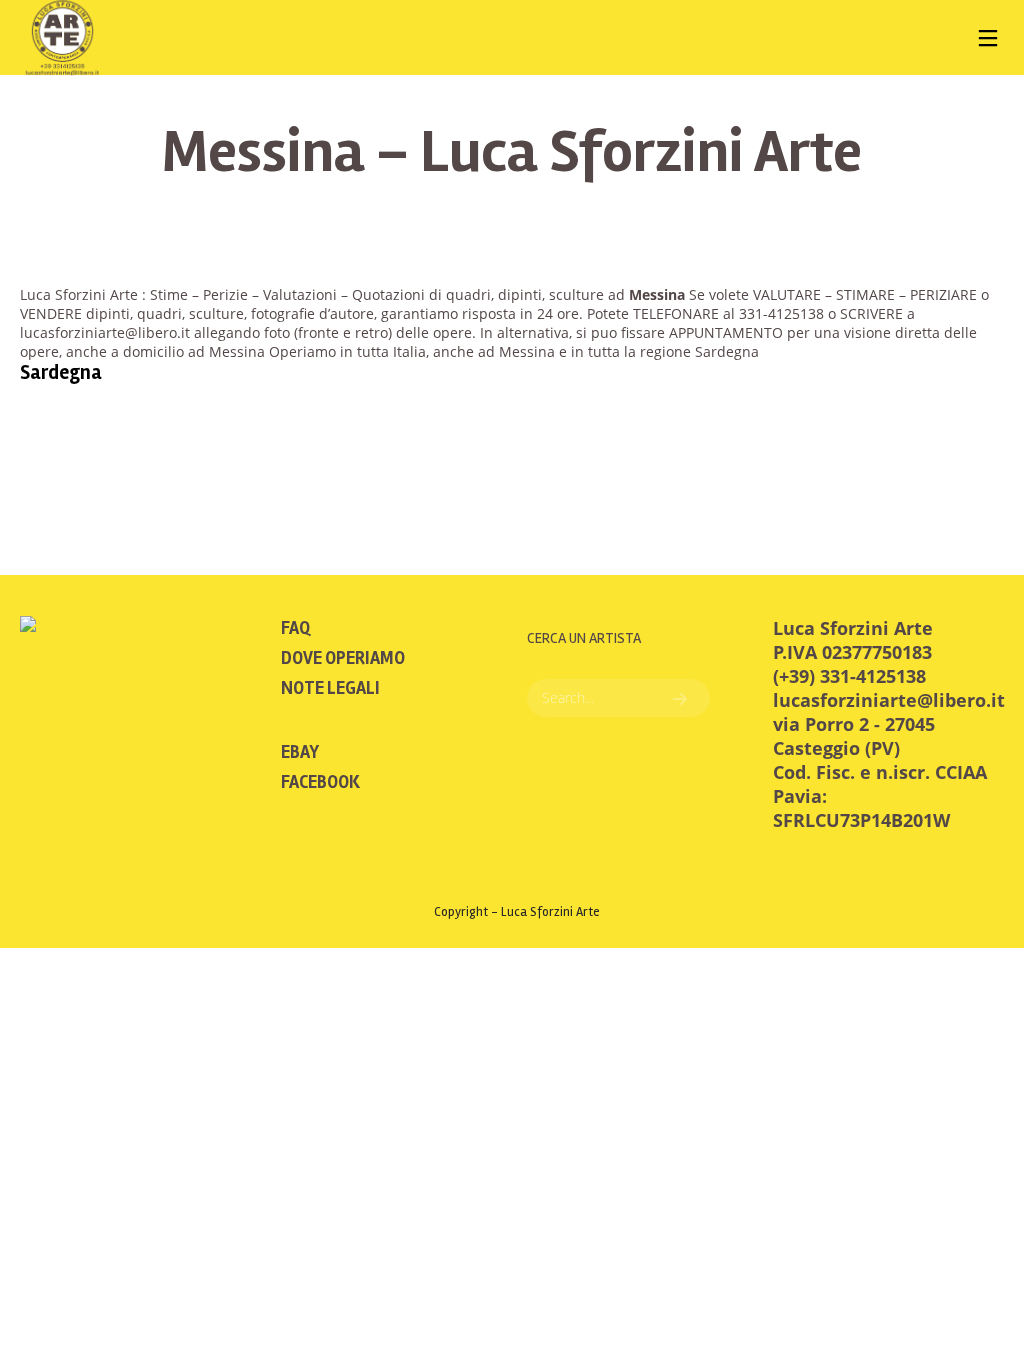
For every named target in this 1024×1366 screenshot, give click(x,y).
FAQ (295, 628)
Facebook (320, 782)
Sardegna (61, 372)
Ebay (300, 752)
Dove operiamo (343, 658)
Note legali (330, 688)
